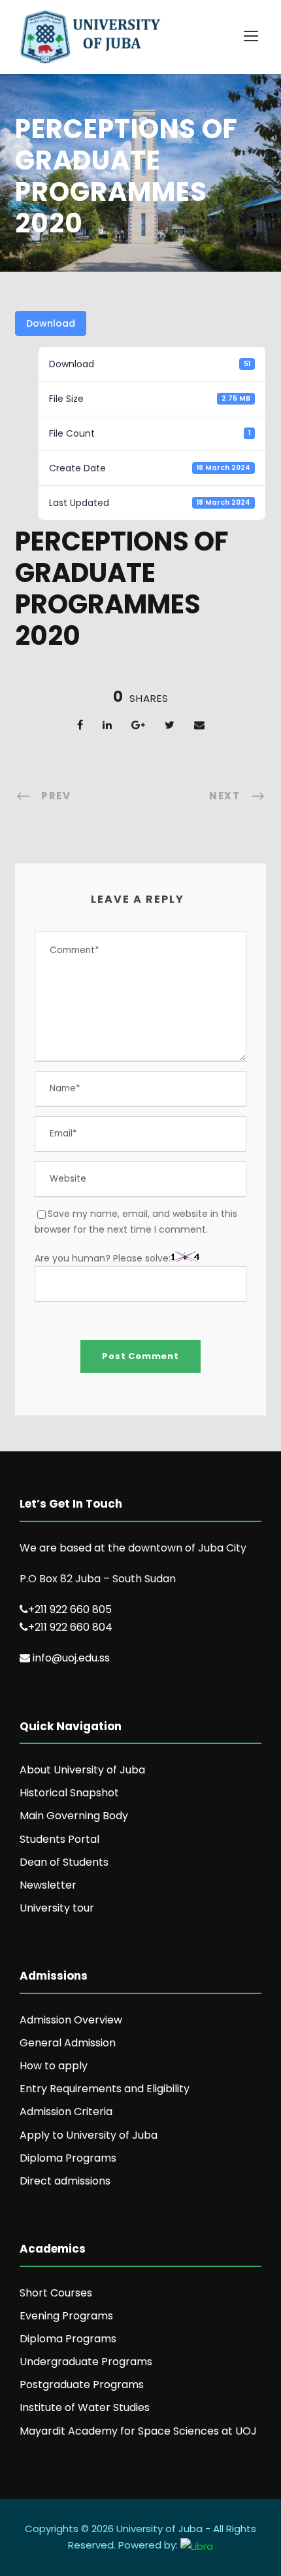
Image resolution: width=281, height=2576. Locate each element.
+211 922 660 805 (70, 1609)
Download (51, 323)
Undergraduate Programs (86, 2362)
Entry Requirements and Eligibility (105, 2089)
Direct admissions (65, 2181)
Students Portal (59, 1839)
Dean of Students (64, 1862)
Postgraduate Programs (82, 2385)
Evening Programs (66, 2316)
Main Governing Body (74, 1816)
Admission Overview (71, 2020)
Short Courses (56, 2293)
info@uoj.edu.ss (71, 1658)
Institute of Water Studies (85, 2407)
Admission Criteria (66, 2112)
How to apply (54, 2066)
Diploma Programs (68, 2158)
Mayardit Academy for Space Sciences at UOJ (138, 2431)
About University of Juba (82, 1770)
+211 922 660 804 (70, 1627)
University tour (57, 1908)
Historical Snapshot (69, 1793)
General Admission (68, 2043)
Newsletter (48, 1885)
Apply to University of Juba (89, 2135)
